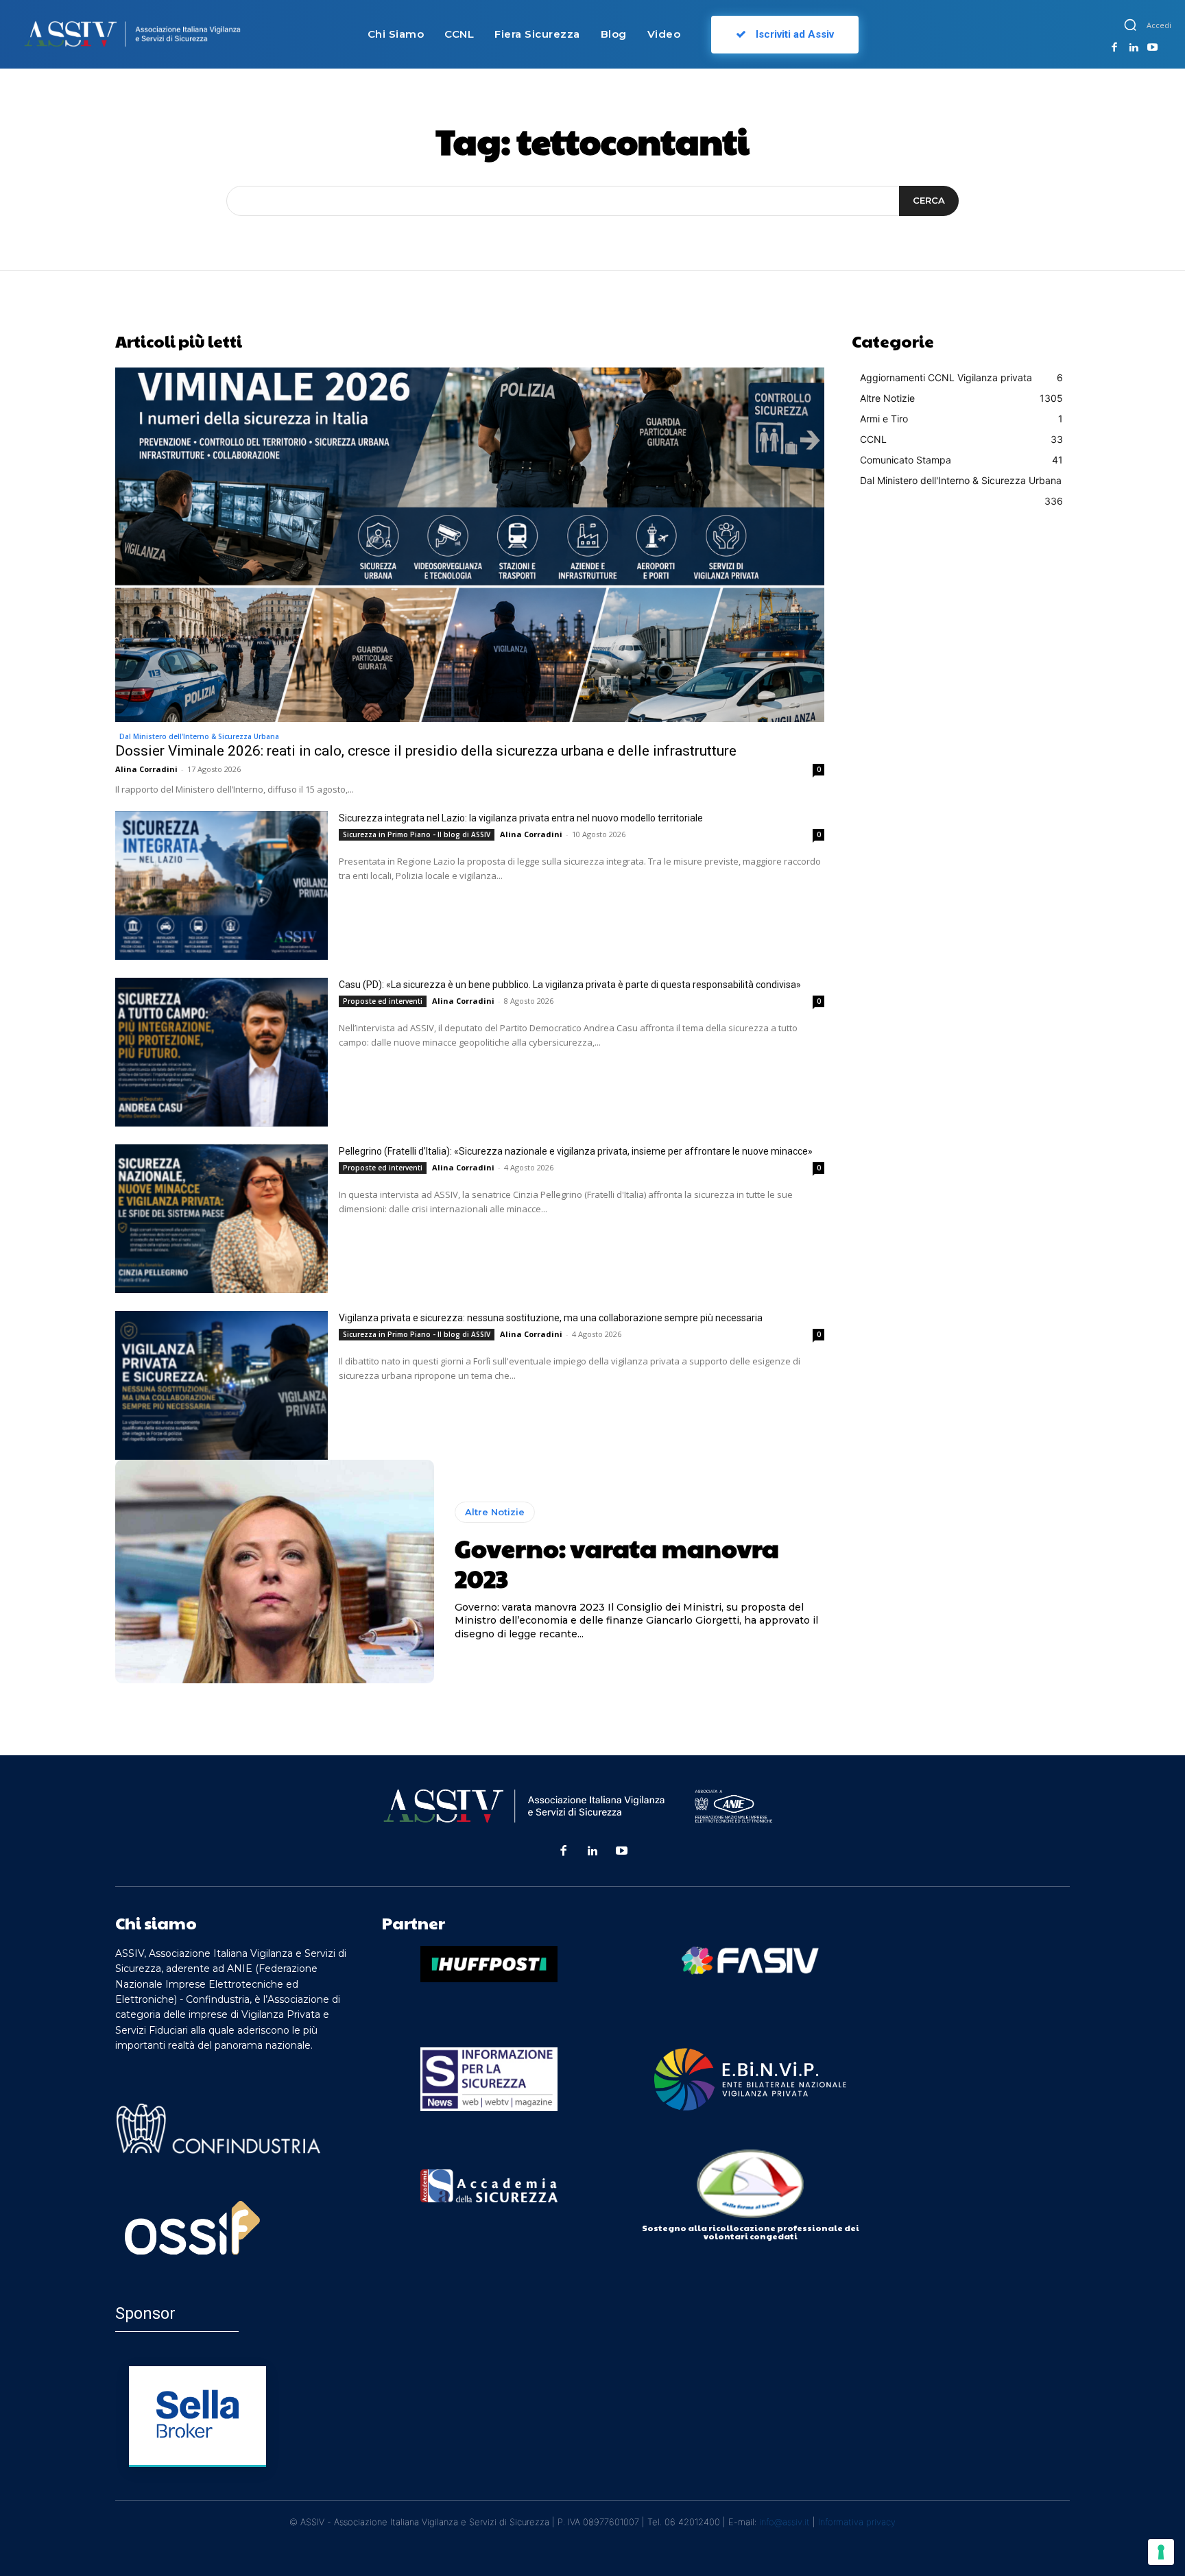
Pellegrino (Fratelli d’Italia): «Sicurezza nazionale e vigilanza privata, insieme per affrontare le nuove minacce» (576, 1151)
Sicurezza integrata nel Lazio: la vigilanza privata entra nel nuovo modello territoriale (521, 818)
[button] (1130, 25)
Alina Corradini (146, 769)
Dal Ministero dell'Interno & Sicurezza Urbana (199, 736)
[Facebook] (1114, 48)
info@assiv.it (785, 2522)
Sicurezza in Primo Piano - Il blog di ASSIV (417, 834)
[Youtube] (1152, 48)
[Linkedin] (1134, 48)
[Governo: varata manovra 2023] (275, 1572)
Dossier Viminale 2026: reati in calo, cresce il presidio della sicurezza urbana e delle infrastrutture (426, 751)
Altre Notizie (495, 1512)
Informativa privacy (857, 2522)
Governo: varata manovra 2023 (617, 1562)
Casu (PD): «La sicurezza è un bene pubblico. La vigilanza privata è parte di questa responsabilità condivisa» (570, 985)
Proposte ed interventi (383, 1001)
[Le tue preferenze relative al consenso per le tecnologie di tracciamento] (1161, 2552)
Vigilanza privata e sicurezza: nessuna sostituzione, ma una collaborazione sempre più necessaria (551, 1318)
